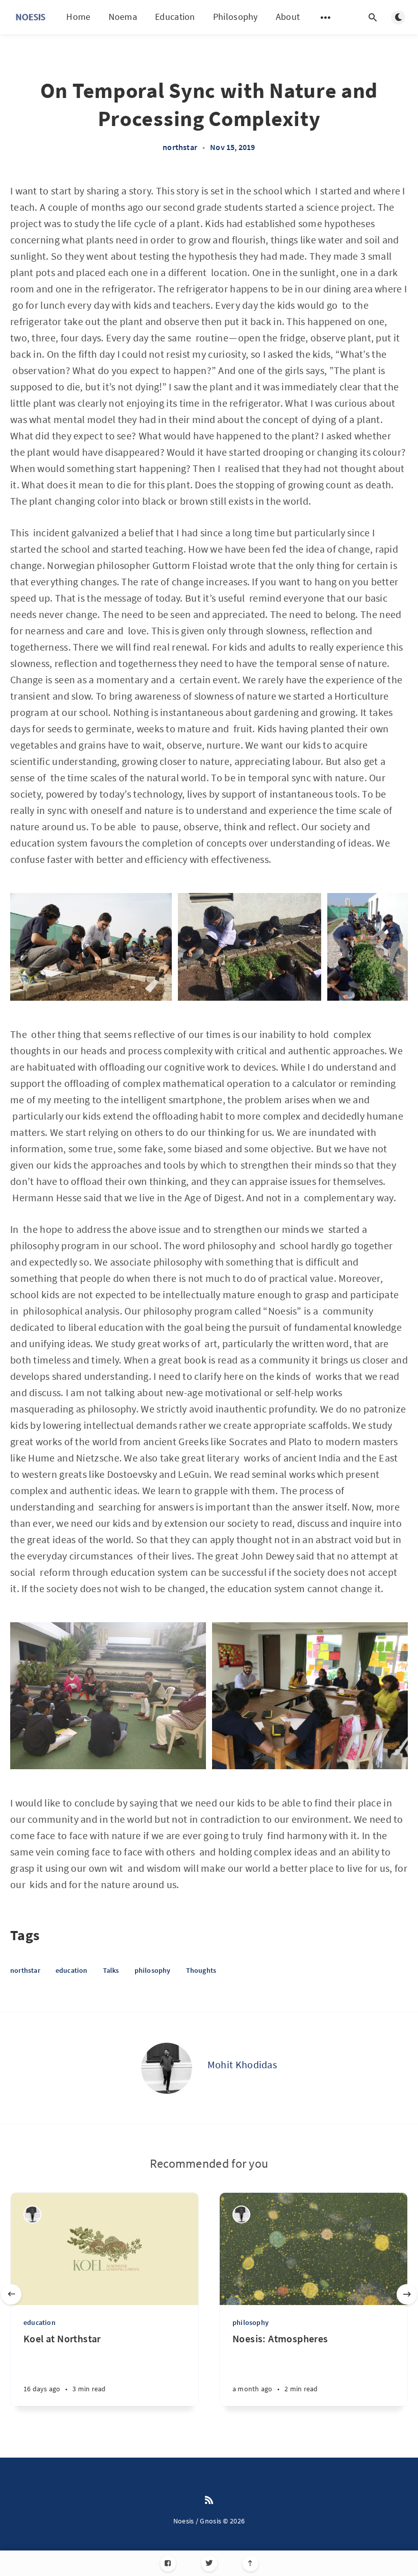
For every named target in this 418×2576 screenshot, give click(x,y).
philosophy (153, 1970)
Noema (123, 17)
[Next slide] (407, 2294)
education (72, 1970)
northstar (180, 147)
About (288, 17)
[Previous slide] (11, 2294)
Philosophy (236, 17)
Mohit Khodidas (242, 2064)
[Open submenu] (326, 17)
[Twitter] (209, 2563)
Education (175, 17)
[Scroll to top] (251, 2563)
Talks (111, 1970)
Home (78, 17)
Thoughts (201, 1970)
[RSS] (209, 2500)
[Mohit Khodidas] (167, 2068)
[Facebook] (168, 2563)
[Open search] (373, 17)
